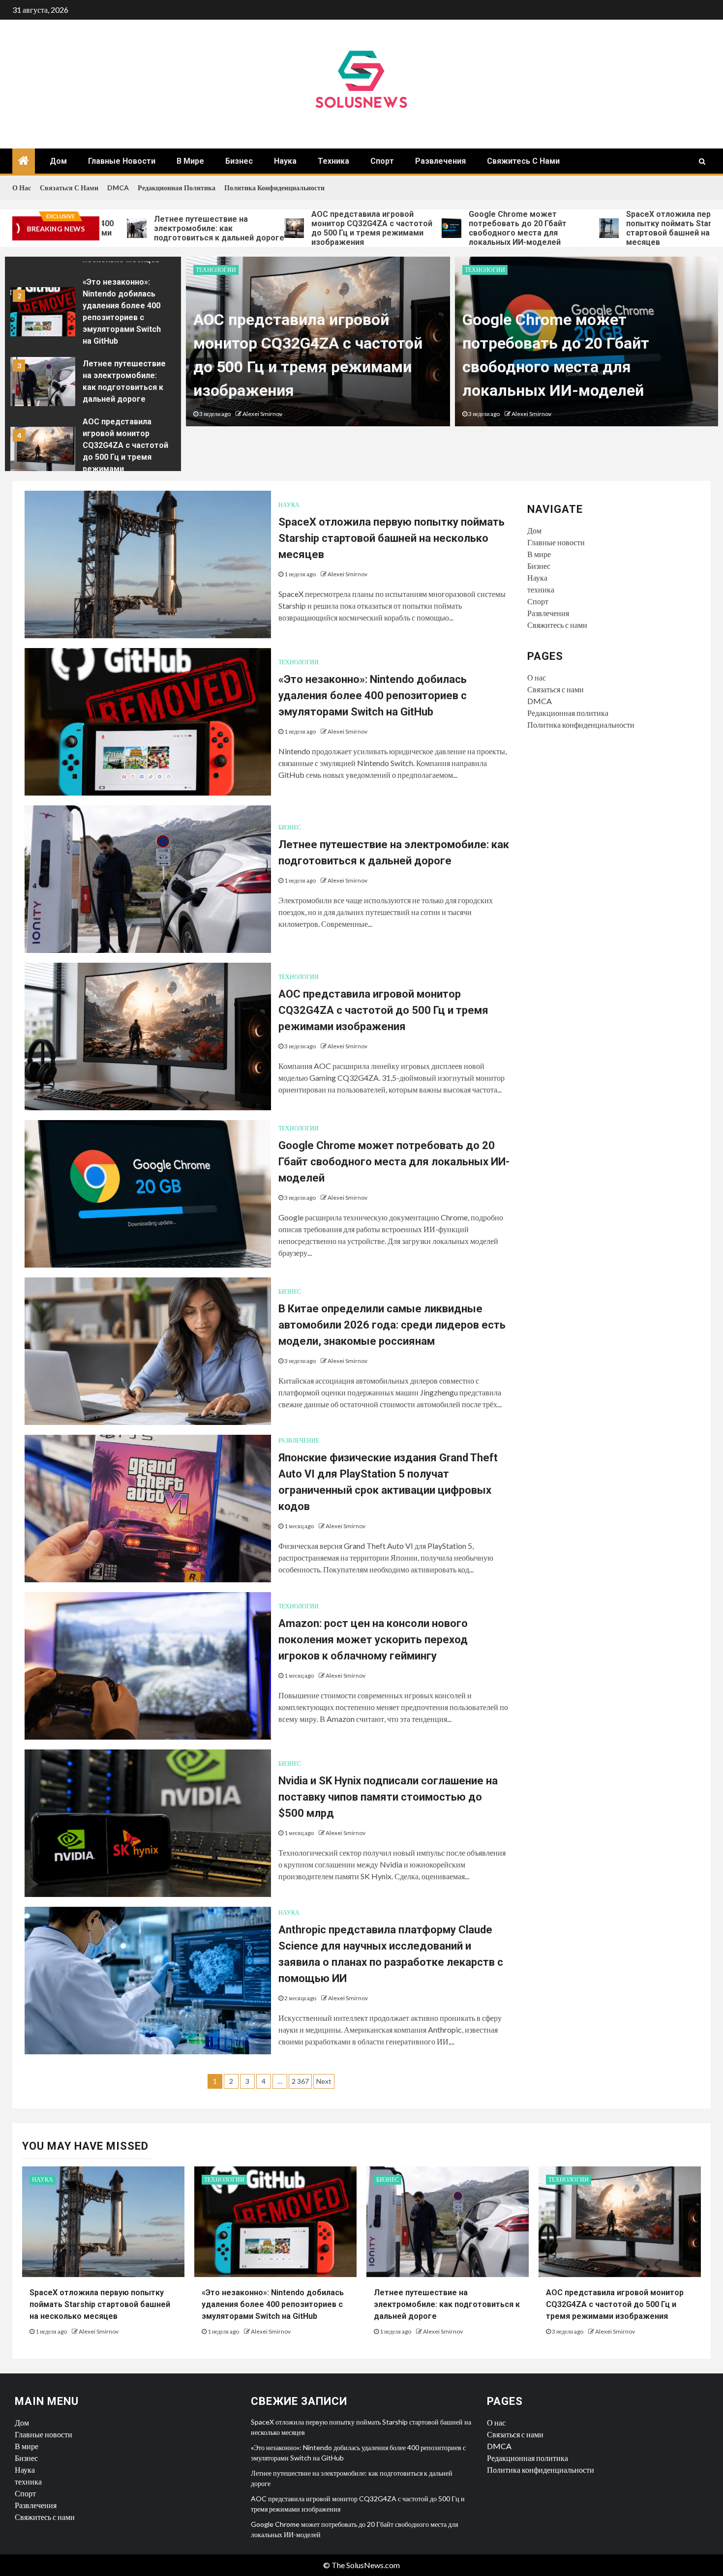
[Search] (702, 161)
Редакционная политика (177, 188)
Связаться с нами (69, 188)
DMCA (118, 188)
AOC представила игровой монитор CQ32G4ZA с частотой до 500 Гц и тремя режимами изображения (286, 228)
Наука (285, 161)
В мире (190, 161)
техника (333, 161)
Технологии (216, 270)
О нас (22, 188)
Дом (58, 161)
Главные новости (122, 161)
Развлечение (299, 1440)
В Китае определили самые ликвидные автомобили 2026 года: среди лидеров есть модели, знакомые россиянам (392, 1325)
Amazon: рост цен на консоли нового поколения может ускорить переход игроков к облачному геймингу (373, 1640)
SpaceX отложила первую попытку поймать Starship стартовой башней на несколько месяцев (603, 228)
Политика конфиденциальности (274, 188)
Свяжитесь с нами (523, 161)
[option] (93, 314)
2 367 (300, 2081)
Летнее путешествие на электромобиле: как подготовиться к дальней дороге (133, 228)
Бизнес (239, 161)
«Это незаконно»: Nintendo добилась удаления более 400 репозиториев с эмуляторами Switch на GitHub (373, 696)
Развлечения (440, 161)
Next (324, 2081)
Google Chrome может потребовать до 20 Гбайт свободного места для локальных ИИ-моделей (432, 228)
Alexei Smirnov (262, 414)
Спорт (382, 161)
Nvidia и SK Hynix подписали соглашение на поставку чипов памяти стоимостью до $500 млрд (388, 1797)
